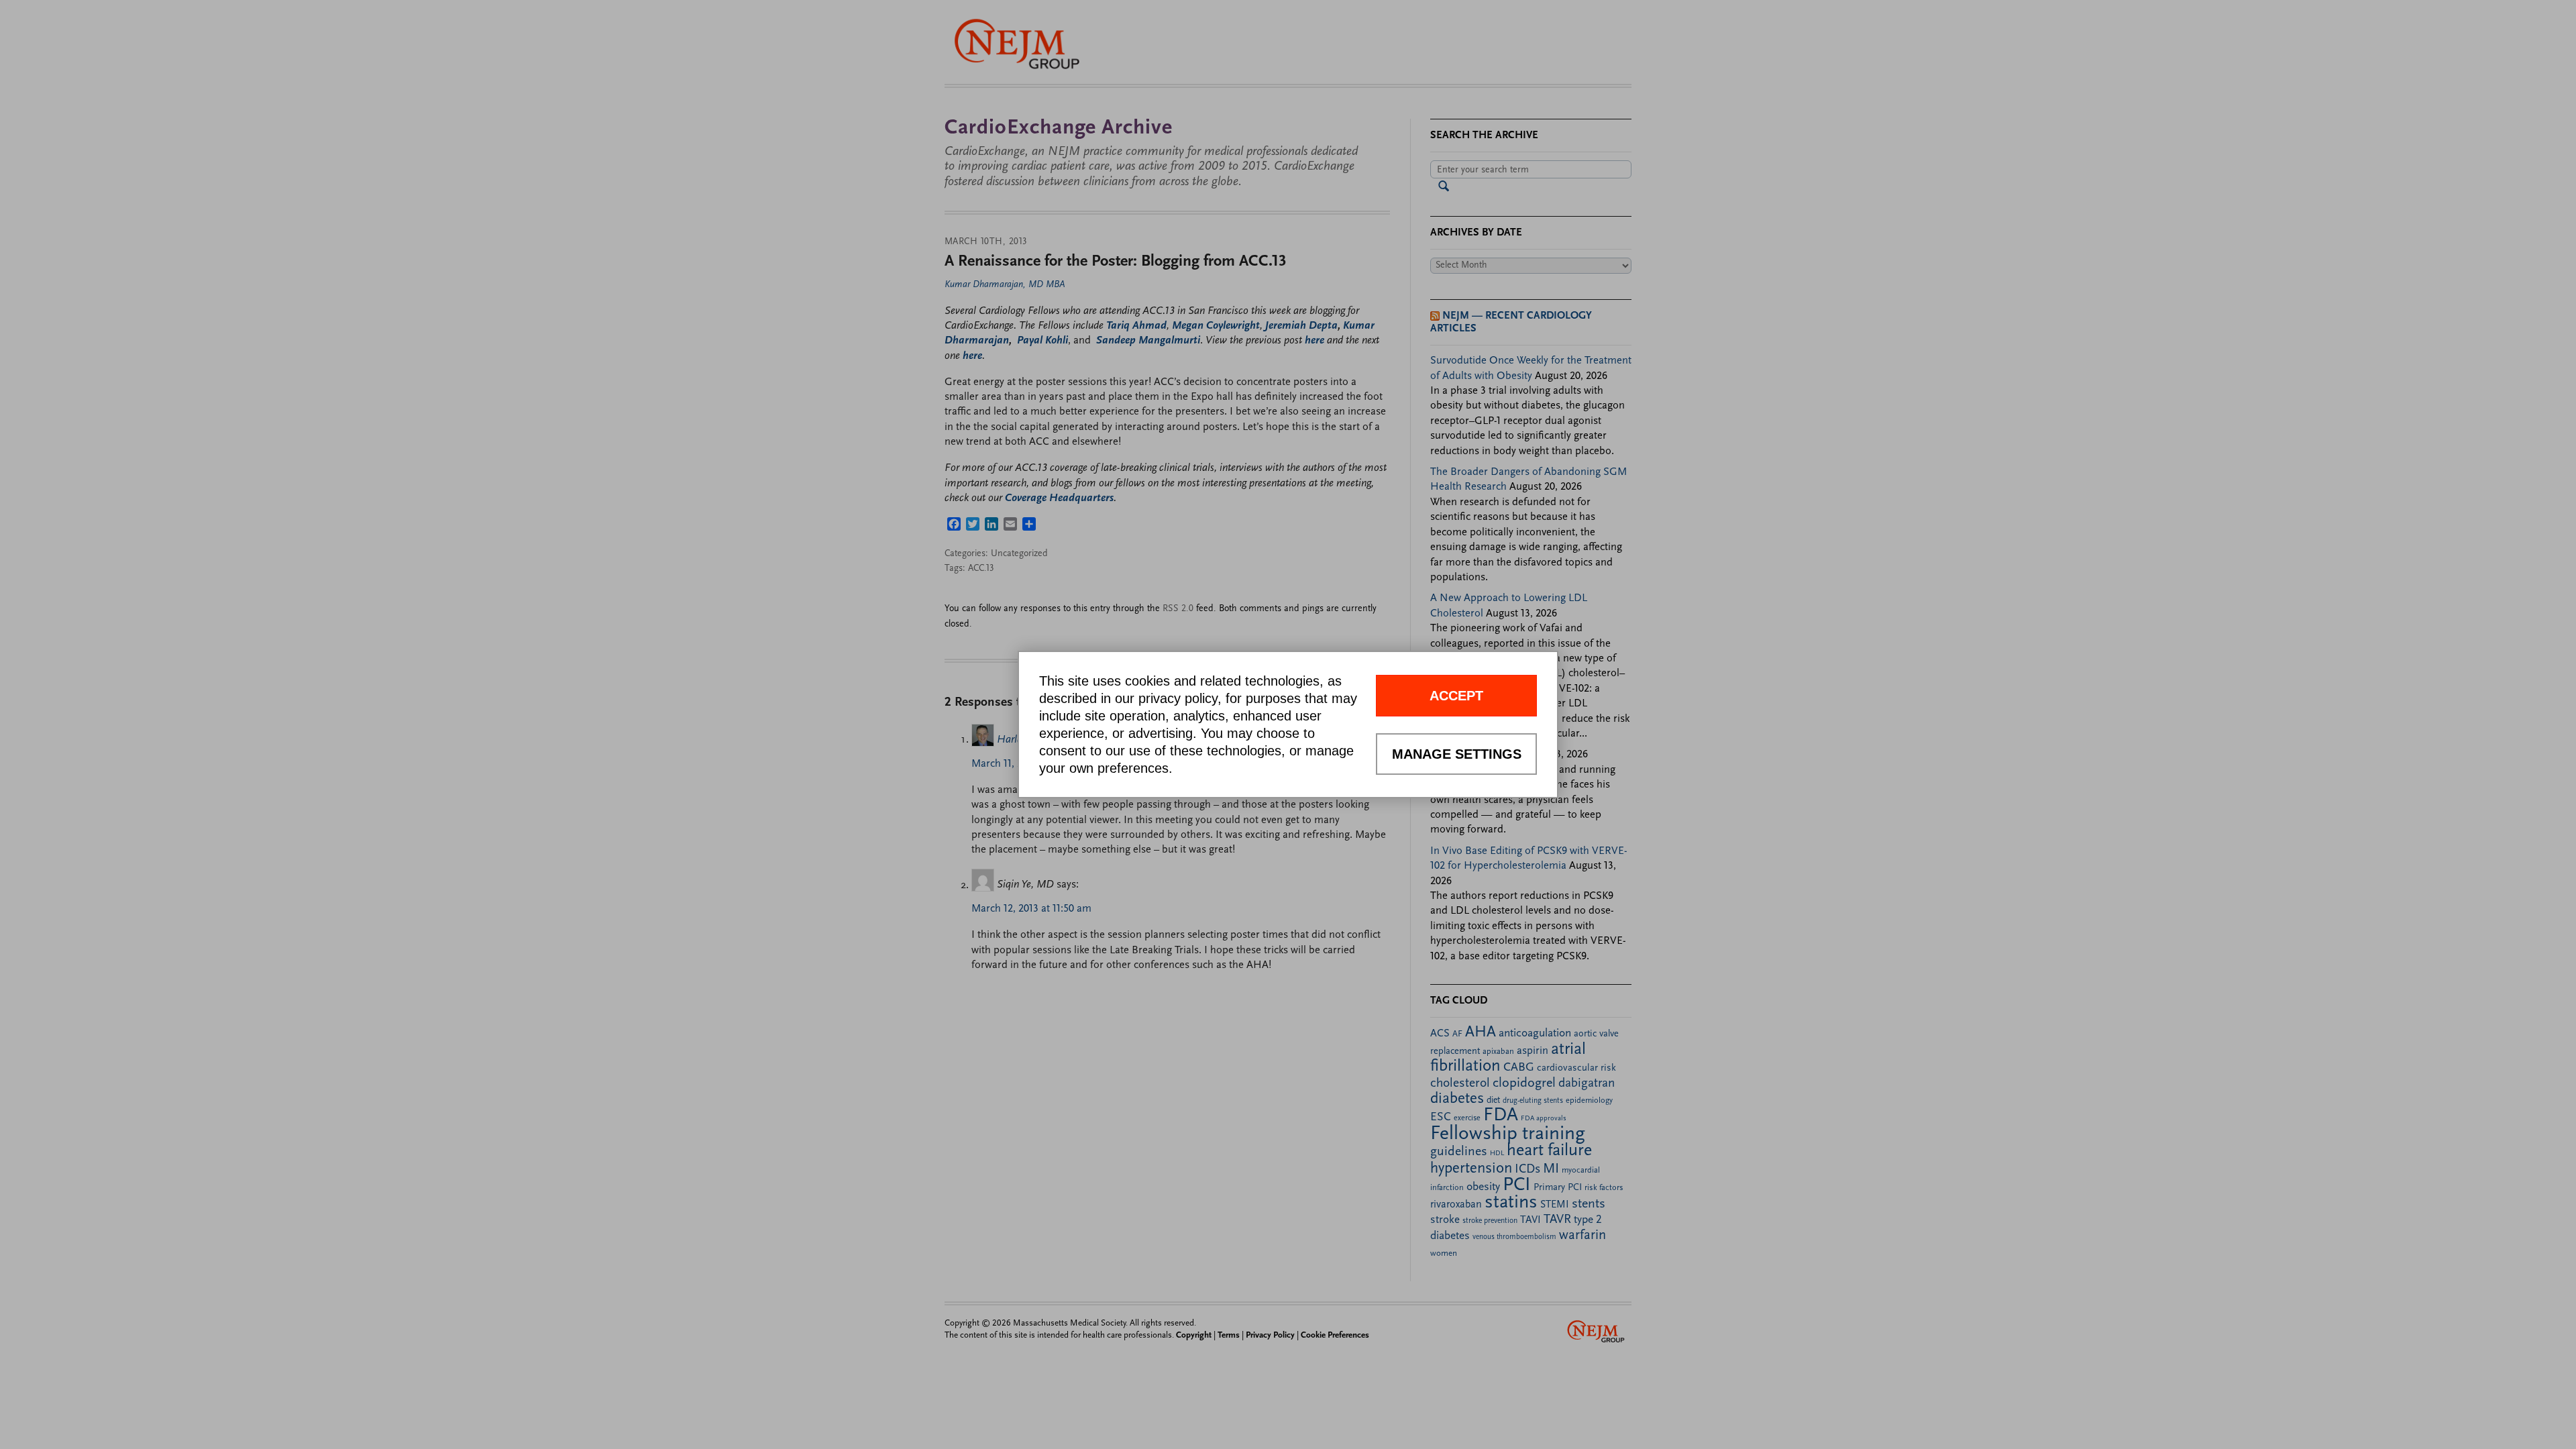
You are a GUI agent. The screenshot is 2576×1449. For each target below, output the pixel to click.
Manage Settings (1457, 754)
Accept (1456, 696)
